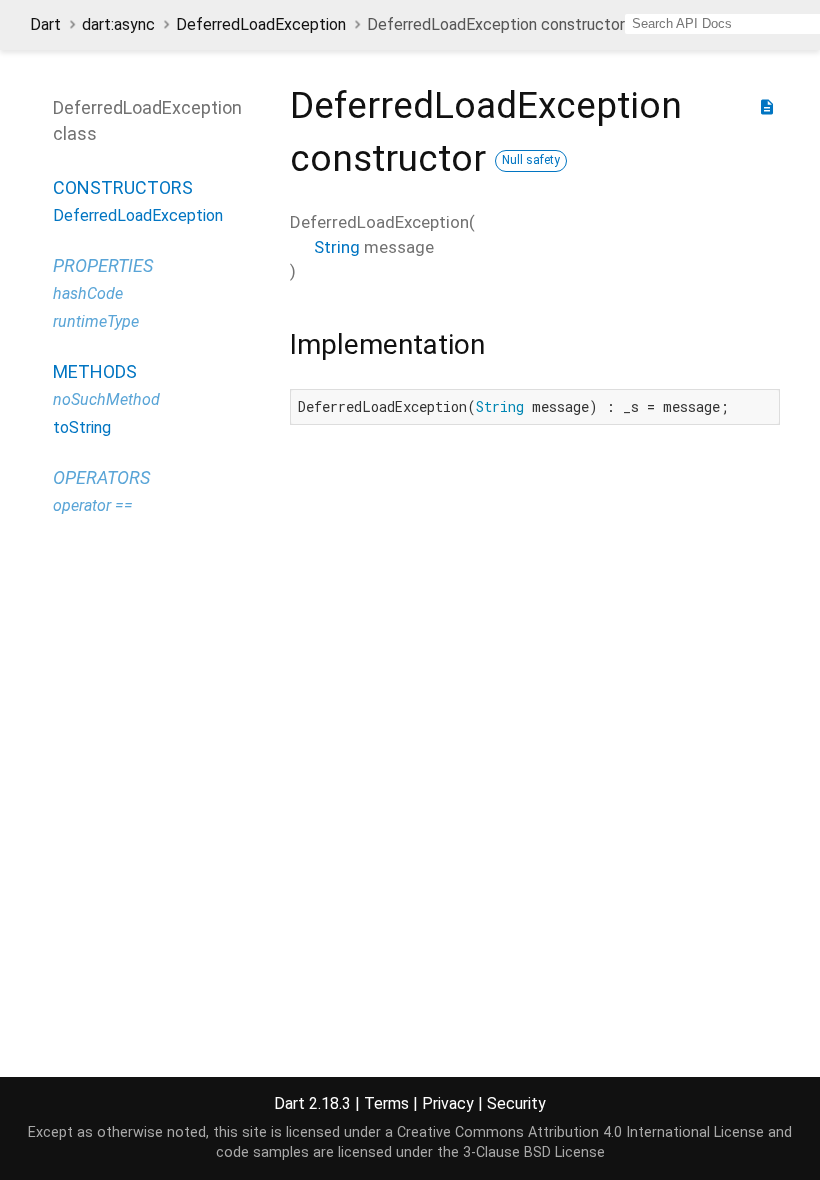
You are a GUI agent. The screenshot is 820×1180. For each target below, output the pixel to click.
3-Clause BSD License (534, 1152)
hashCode (88, 293)
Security (516, 1103)
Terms (386, 1103)
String (337, 247)
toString (82, 427)
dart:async (118, 24)
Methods (95, 371)
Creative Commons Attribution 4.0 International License (580, 1132)
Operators (101, 477)
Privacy (448, 1103)
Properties (103, 265)
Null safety (531, 160)
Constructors (123, 187)
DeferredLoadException (261, 24)
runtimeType (96, 321)
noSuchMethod (106, 399)
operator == (93, 505)
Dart (45, 24)
